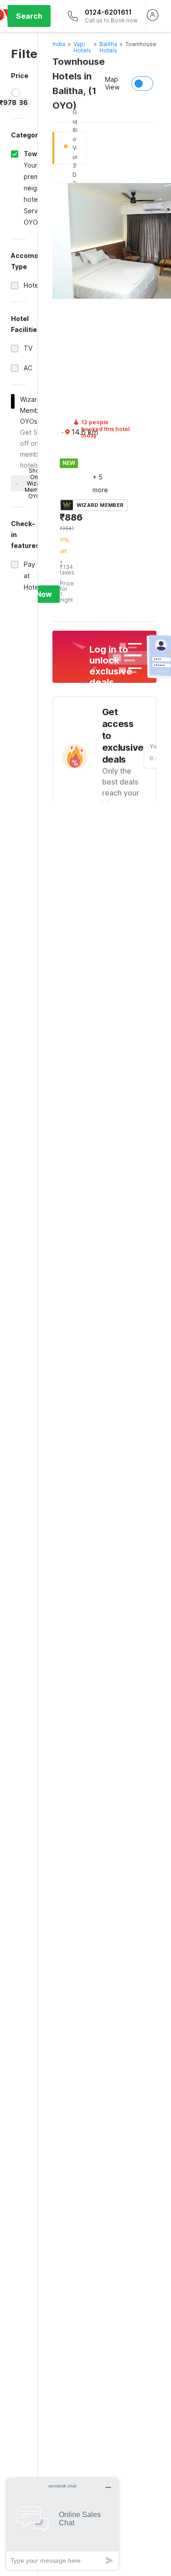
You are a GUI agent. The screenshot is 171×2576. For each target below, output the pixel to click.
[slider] (16, 93)
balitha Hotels (108, 47)
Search (29, 16)
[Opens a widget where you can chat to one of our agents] (62, 2524)
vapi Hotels (82, 47)
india (59, 44)
